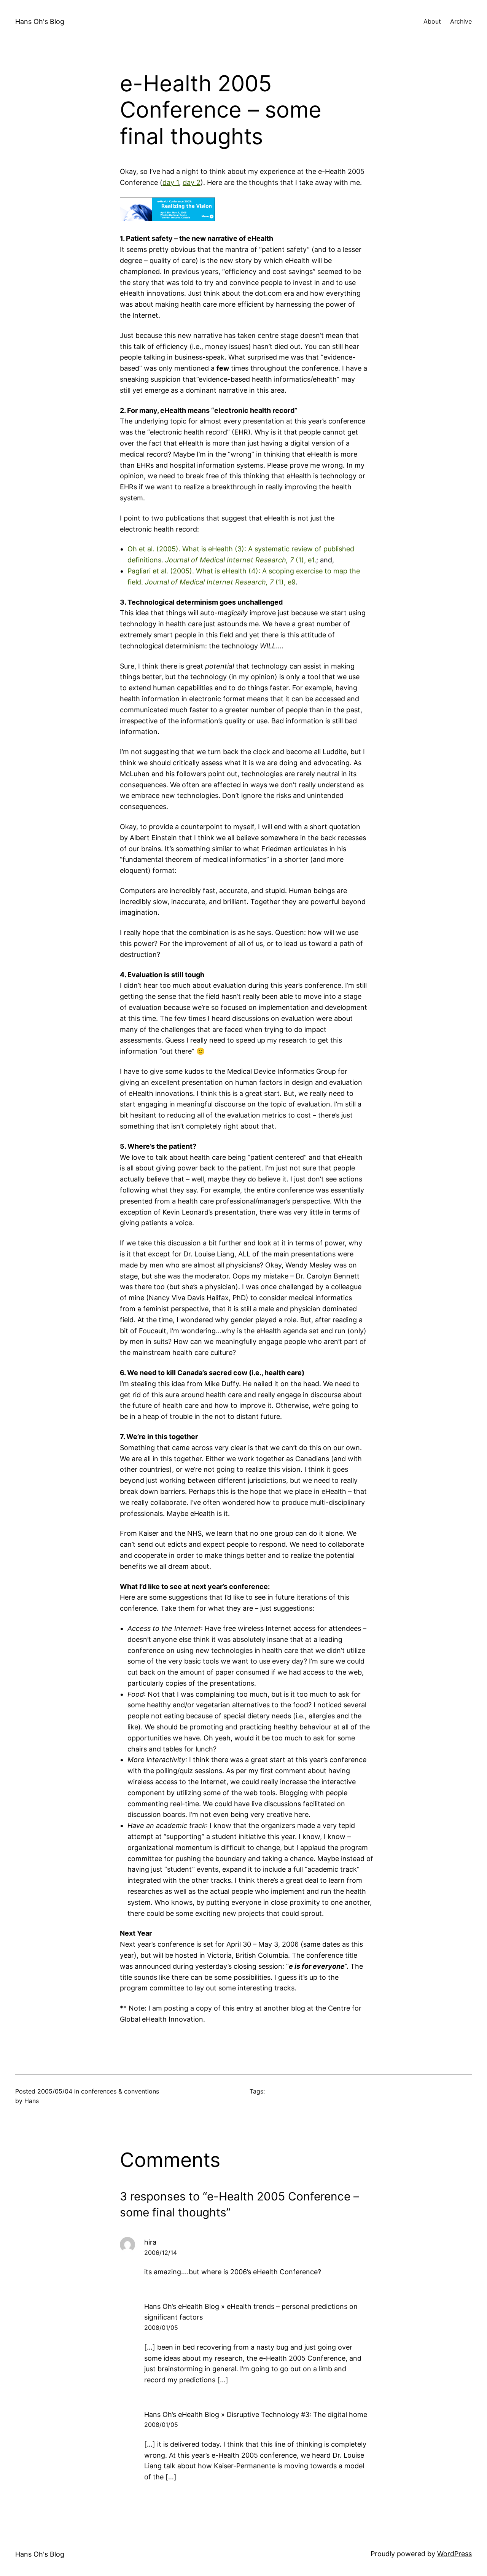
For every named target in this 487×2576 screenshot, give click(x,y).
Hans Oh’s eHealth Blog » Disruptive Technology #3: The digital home (256, 2414)
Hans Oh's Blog (40, 21)
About (432, 21)
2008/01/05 (161, 2328)
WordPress (454, 2554)
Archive (461, 21)
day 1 (171, 182)
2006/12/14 (161, 2253)
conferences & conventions (120, 2091)
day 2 (192, 182)
